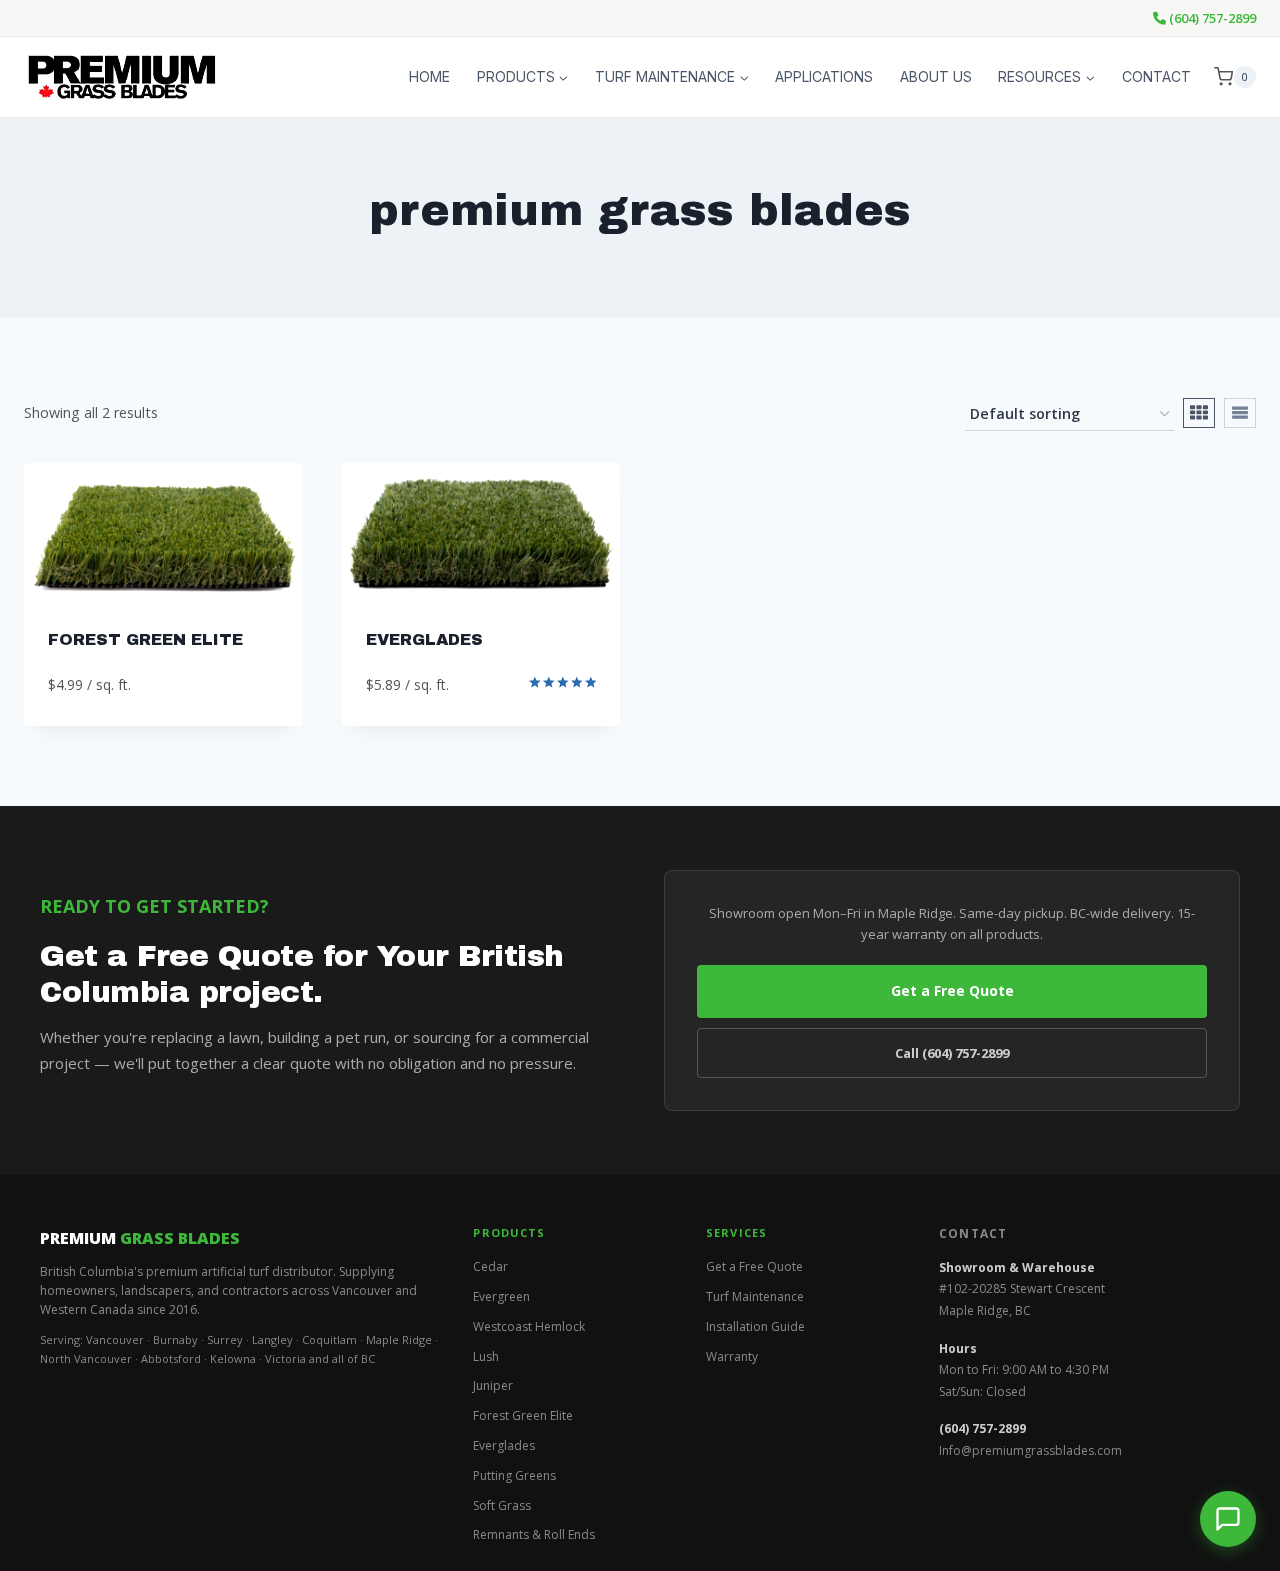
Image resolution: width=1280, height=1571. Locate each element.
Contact (1156, 76)
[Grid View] (1199, 413)
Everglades (424, 639)
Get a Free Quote (952, 990)
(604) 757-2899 (1211, 18)
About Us (936, 76)
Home (429, 76)
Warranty (732, 1356)
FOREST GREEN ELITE (145, 639)
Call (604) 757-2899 (952, 1053)
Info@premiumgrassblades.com (1030, 1450)
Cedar (490, 1266)
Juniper (493, 1385)
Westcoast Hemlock (529, 1326)
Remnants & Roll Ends (534, 1534)
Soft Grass (502, 1505)
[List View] (1240, 413)
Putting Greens (514, 1475)
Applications (824, 76)
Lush (486, 1356)
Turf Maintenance (755, 1296)
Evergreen (501, 1296)
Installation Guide (755, 1326)
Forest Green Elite (523, 1415)
